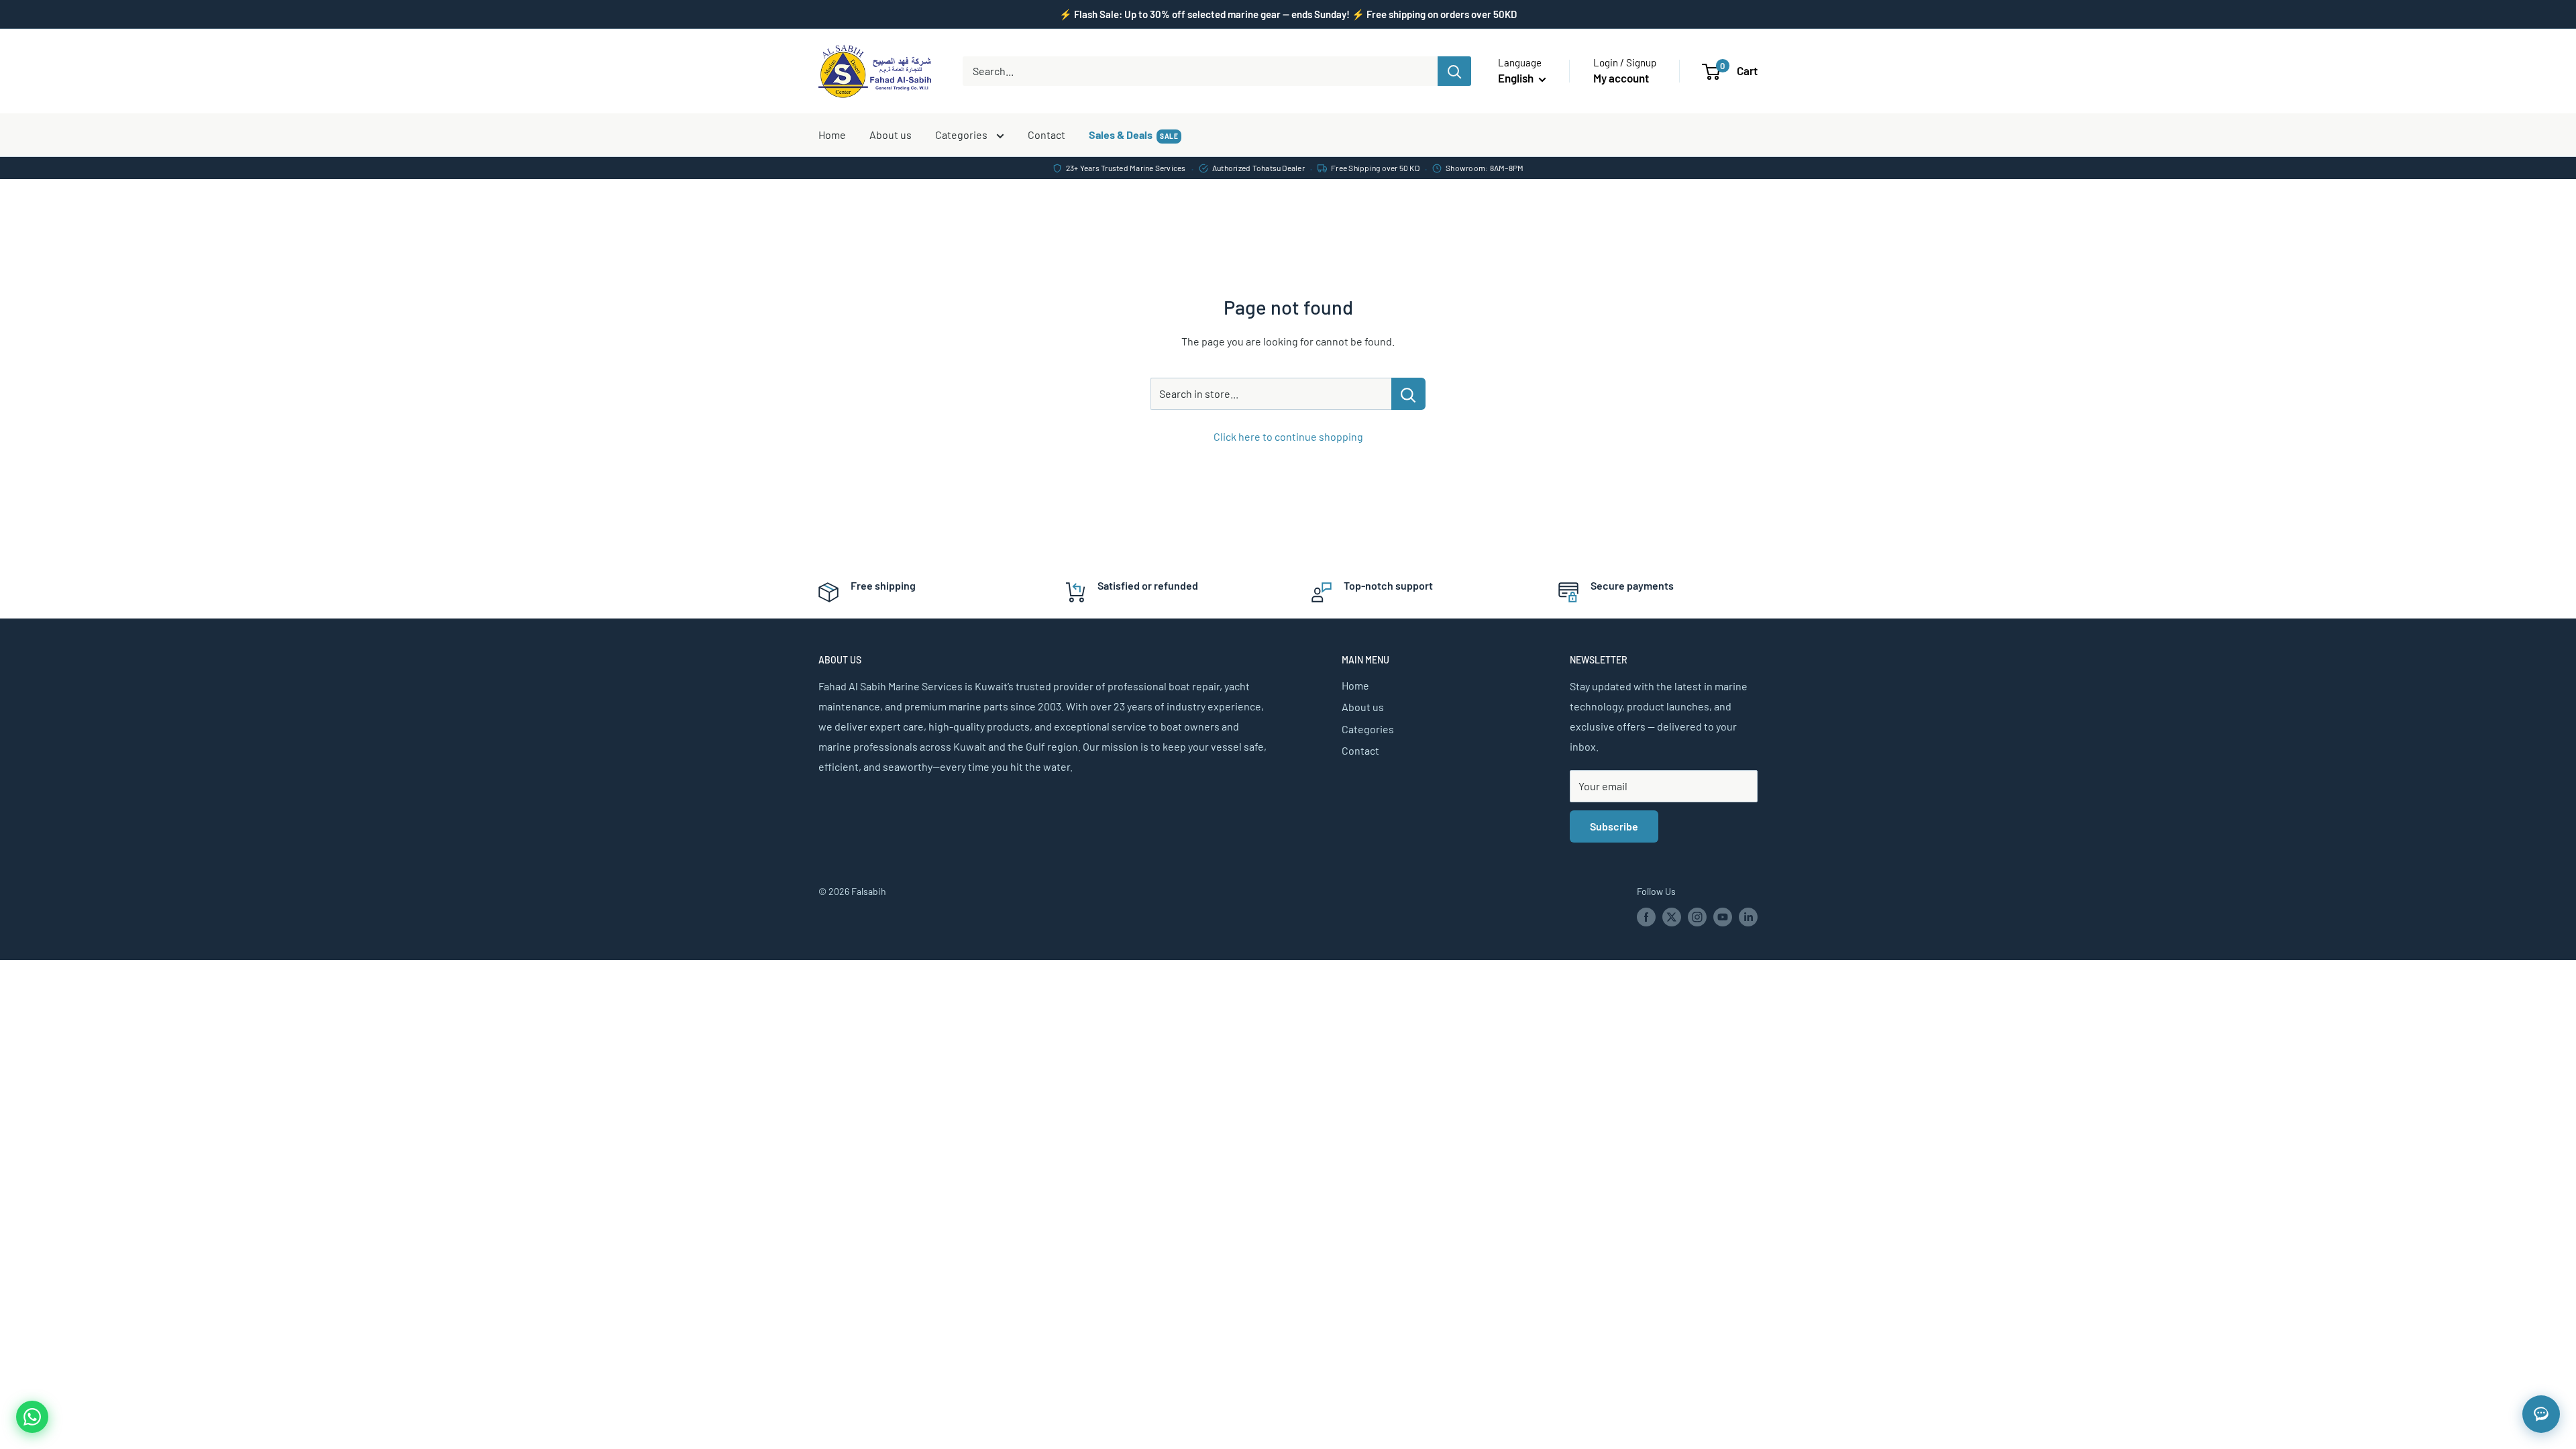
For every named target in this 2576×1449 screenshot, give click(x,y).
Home (832, 135)
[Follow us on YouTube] (1723, 917)
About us (891, 135)
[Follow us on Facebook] (1646, 917)
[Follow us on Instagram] (1697, 917)
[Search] (1454, 71)
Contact (1046, 135)
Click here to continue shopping (1288, 436)
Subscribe (1614, 826)
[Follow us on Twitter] (1672, 917)
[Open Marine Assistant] (2541, 1414)
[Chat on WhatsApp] (32, 1417)
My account (1621, 78)
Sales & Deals (1133, 135)
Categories (962, 135)
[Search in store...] (1408, 394)
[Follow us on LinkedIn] (1748, 917)
